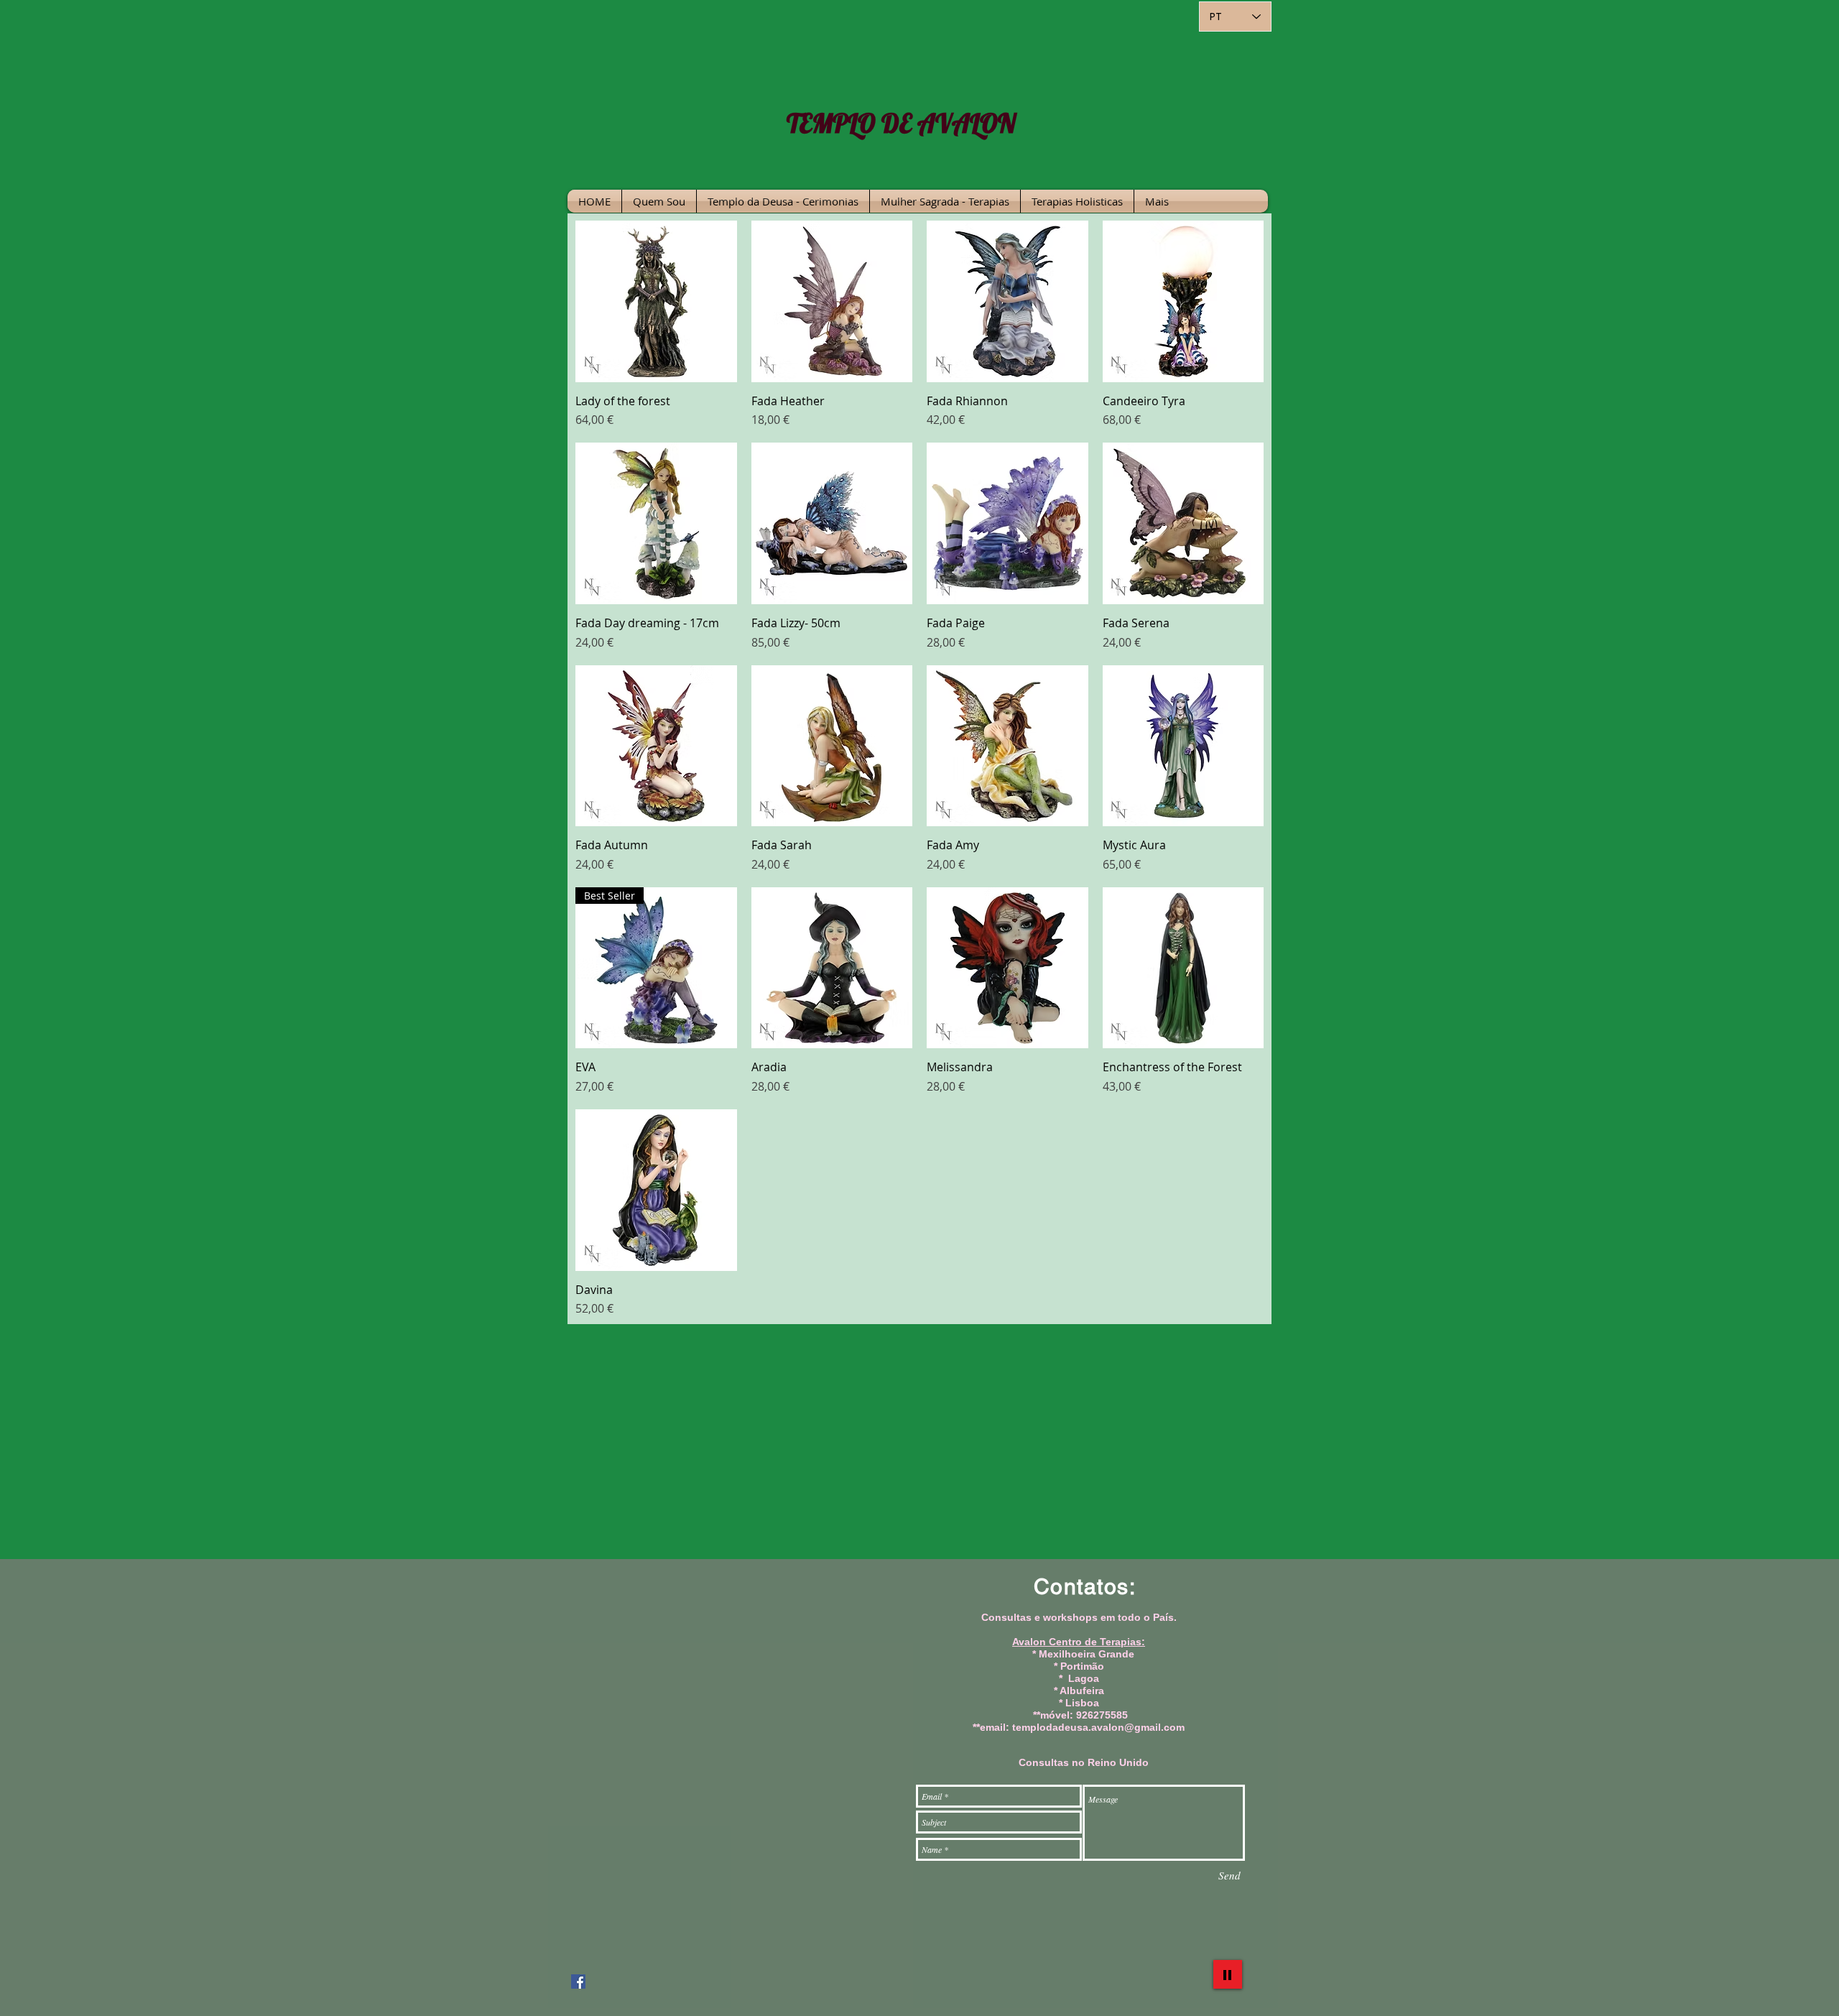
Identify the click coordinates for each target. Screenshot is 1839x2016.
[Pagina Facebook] (578, 1982)
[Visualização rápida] (656, 301)
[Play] (1228, 1974)
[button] (783, 201)
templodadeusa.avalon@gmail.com (1098, 1727)
